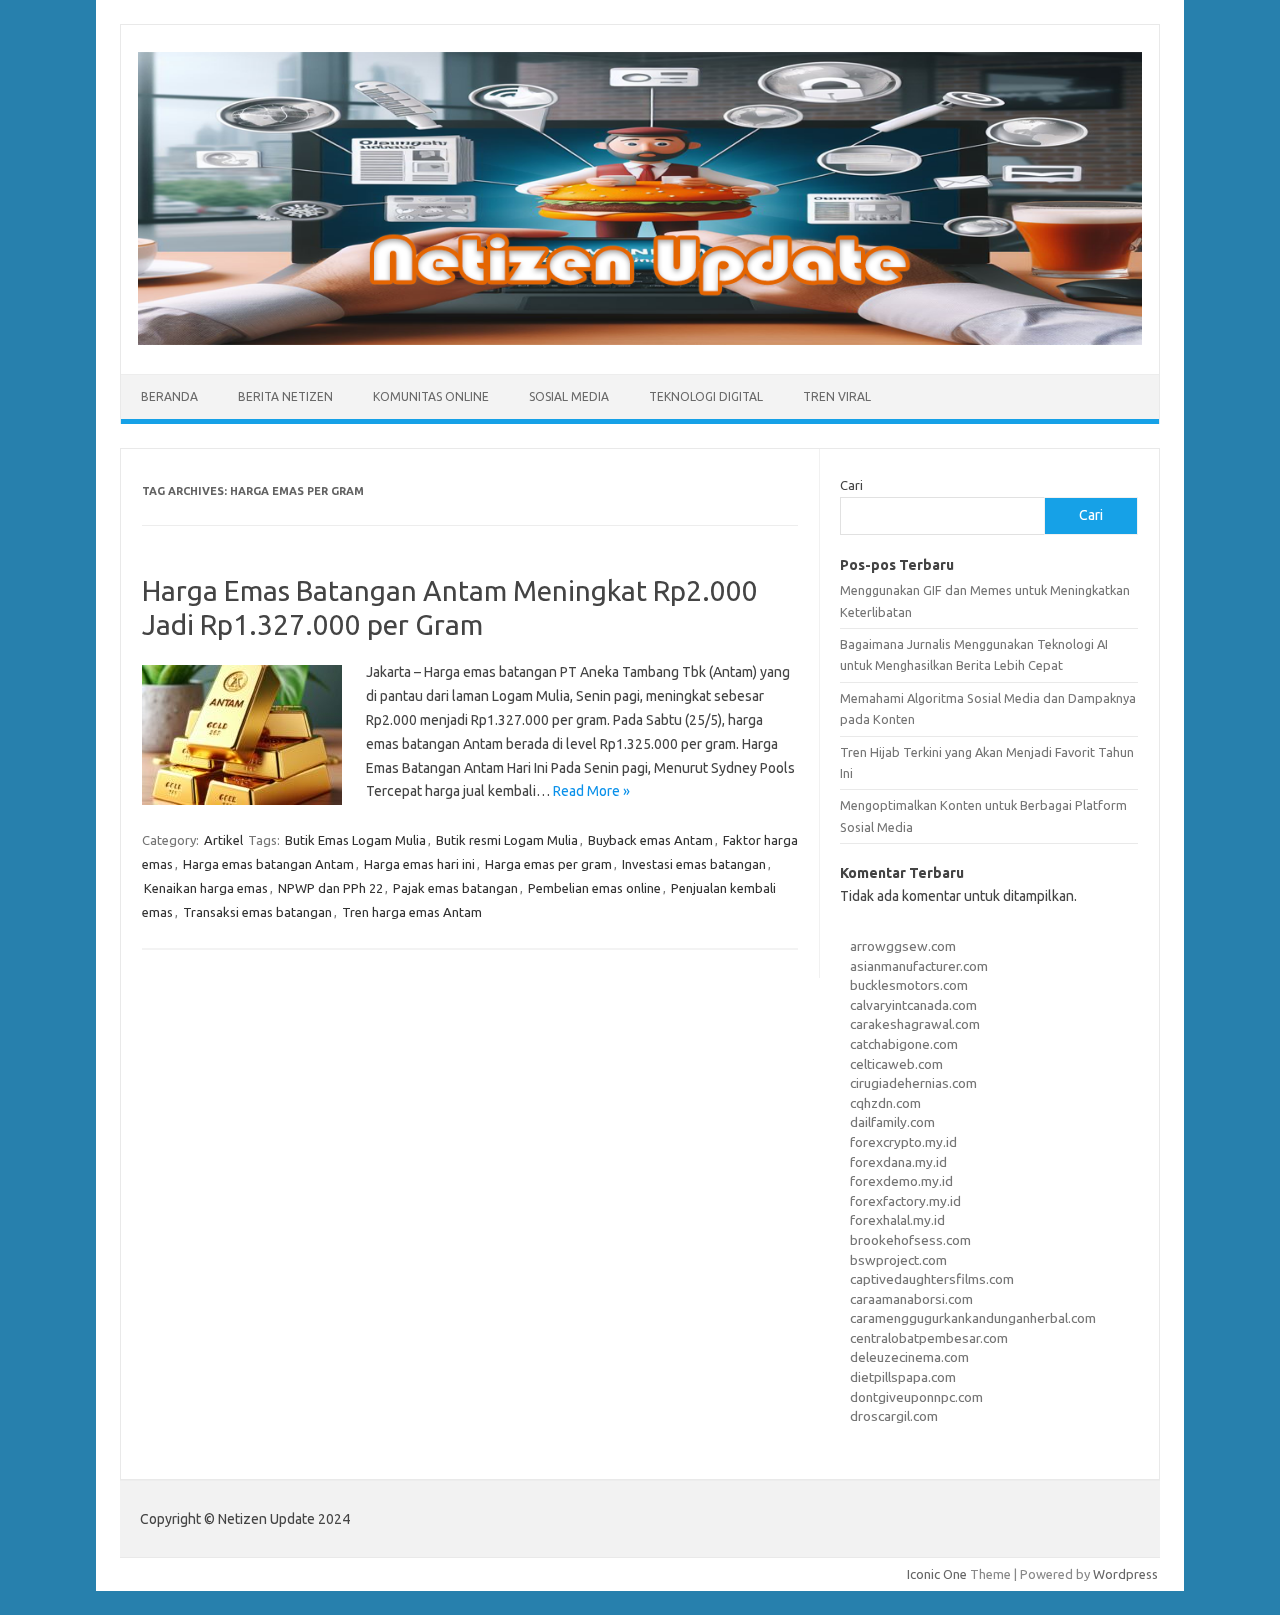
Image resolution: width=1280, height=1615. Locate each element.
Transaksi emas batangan (257, 912)
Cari (851, 485)
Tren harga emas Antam (412, 912)
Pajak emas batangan (455, 888)
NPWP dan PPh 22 (330, 888)
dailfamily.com (892, 1122)
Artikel (223, 840)
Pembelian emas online (594, 888)
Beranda (169, 396)
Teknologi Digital (706, 396)
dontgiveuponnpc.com (916, 1397)
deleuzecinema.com (909, 1357)
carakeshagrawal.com (915, 1024)
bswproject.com (898, 1260)
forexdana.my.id (898, 1162)
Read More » (591, 791)
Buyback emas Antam (650, 840)
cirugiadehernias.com (913, 1083)
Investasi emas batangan (694, 864)
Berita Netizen (285, 396)
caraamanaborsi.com (911, 1299)
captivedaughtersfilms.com (932, 1279)
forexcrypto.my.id (903, 1142)
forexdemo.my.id (901, 1181)
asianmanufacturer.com (919, 966)
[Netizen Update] (640, 340)
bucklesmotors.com (909, 985)
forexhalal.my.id (897, 1220)
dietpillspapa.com (903, 1377)
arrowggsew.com (903, 946)
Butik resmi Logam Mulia (507, 840)
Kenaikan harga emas (206, 888)
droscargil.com (894, 1416)
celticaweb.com (896, 1064)
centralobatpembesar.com (929, 1338)
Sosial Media (569, 396)
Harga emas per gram (548, 864)
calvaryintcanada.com (913, 1005)
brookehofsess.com (910, 1240)
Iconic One (937, 1574)
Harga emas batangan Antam (268, 864)
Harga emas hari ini (419, 864)
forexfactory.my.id (905, 1201)
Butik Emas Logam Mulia (355, 840)
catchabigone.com (904, 1044)
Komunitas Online (431, 396)
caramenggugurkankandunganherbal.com (973, 1318)
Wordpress (1125, 1574)
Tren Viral (837, 396)
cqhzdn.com (885, 1103)
